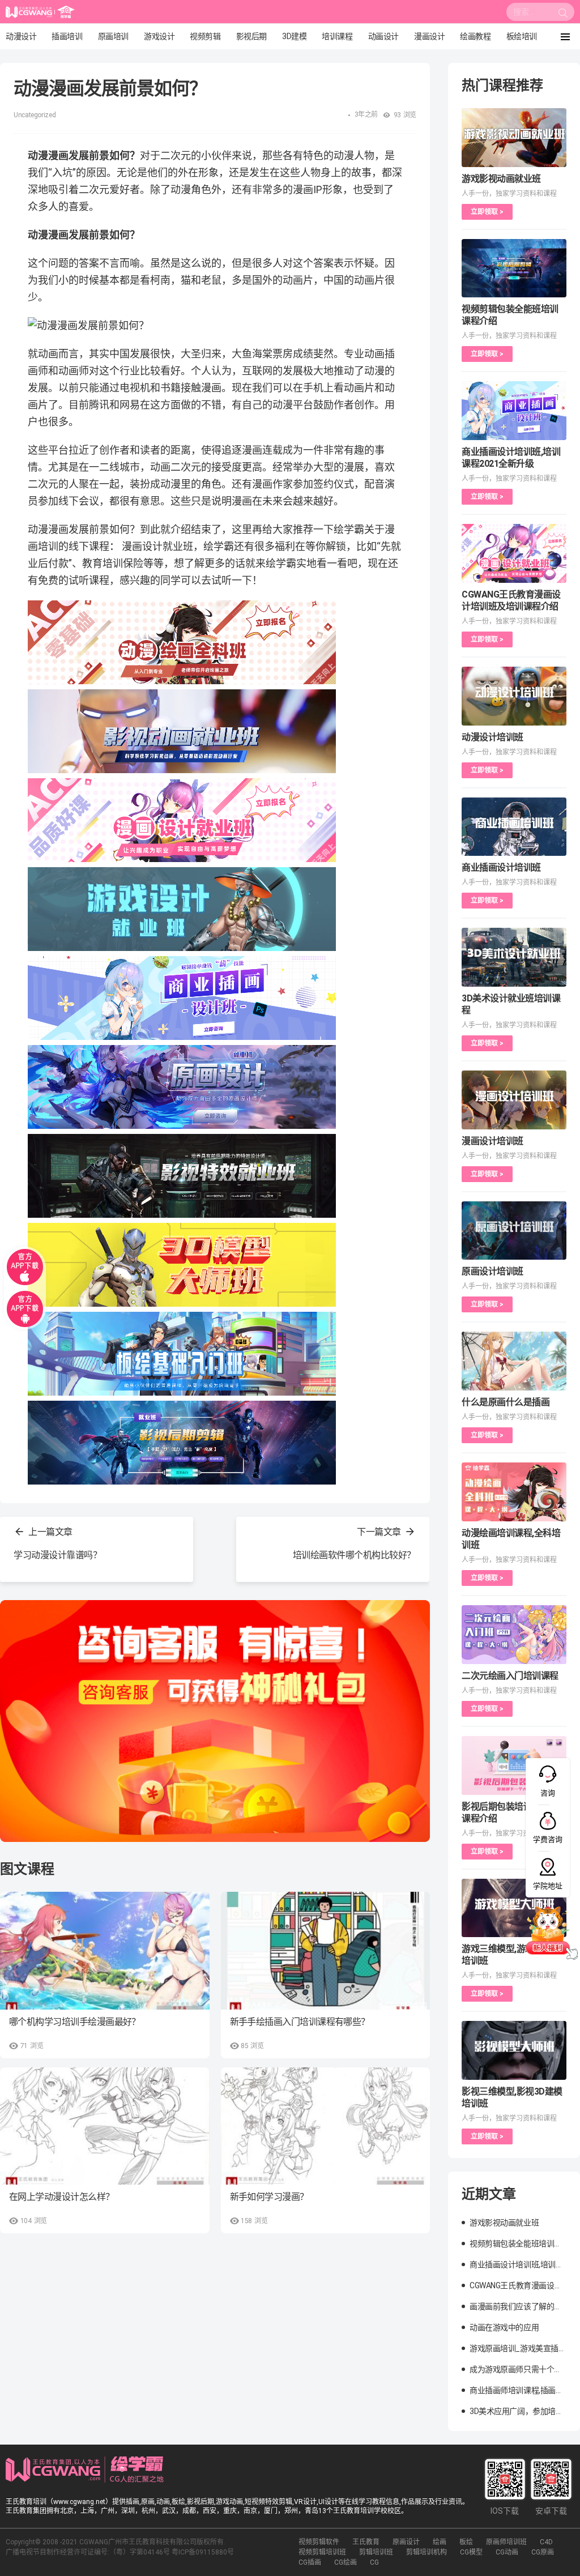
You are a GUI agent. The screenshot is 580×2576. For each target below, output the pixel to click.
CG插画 (310, 2562)
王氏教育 (366, 2542)
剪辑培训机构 (427, 2552)
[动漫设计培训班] (514, 696)
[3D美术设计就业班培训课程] (514, 957)
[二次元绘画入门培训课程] (514, 1635)
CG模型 (471, 2552)
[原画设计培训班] (514, 1231)
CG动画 (507, 2552)
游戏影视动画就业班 (501, 179)
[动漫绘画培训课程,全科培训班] (514, 1492)
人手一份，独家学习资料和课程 (509, 194)
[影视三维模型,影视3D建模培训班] (514, 2050)
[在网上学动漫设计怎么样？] (105, 2126)
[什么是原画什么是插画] (514, 1361)
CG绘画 (346, 2562)
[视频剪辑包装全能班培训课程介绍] (514, 268)
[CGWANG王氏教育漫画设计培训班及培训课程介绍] (514, 553)
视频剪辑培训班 (322, 2552)
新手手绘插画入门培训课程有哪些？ (300, 2022)
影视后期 (251, 36)
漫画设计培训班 (492, 1141)
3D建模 (294, 36)
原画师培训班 (506, 2542)
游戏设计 (159, 36)
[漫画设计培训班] (514, 1100)
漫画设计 (429, 36)
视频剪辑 (205, 36)
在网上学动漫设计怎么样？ (62, 2197)
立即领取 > (487, 212)
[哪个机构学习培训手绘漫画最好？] (105, 1951)
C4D (546, 2542)
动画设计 (383, 36)
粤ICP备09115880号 (203, 2552)
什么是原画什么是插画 (506, 1402)
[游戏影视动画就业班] (514, 138)
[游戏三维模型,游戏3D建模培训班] (514, 1908)
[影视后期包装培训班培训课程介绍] (514, 1765)
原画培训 (113, 36)
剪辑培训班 (376, 2552)
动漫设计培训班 (492, 737)
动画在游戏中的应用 (504, 2327)
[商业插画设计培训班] (514, 827)
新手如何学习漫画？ (269, 2197)
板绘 (466, 2542)
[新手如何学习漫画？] (326, 2126)
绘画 (440, 2542)
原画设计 (406, 2542)
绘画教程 (475, 36)
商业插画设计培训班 (501, 867)
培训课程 (337, 36)
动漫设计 (21, 36)
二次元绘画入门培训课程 (510, 1676)
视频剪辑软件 (319, 2542)
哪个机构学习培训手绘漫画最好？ (75, 2022)
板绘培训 (522, 36)
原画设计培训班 (492, 1271)
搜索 (563, 15)
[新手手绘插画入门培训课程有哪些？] (326, 1951)
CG (374, 2562)
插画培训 (67, 36)
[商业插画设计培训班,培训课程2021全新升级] (514, 411)
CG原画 (543, 2552)
